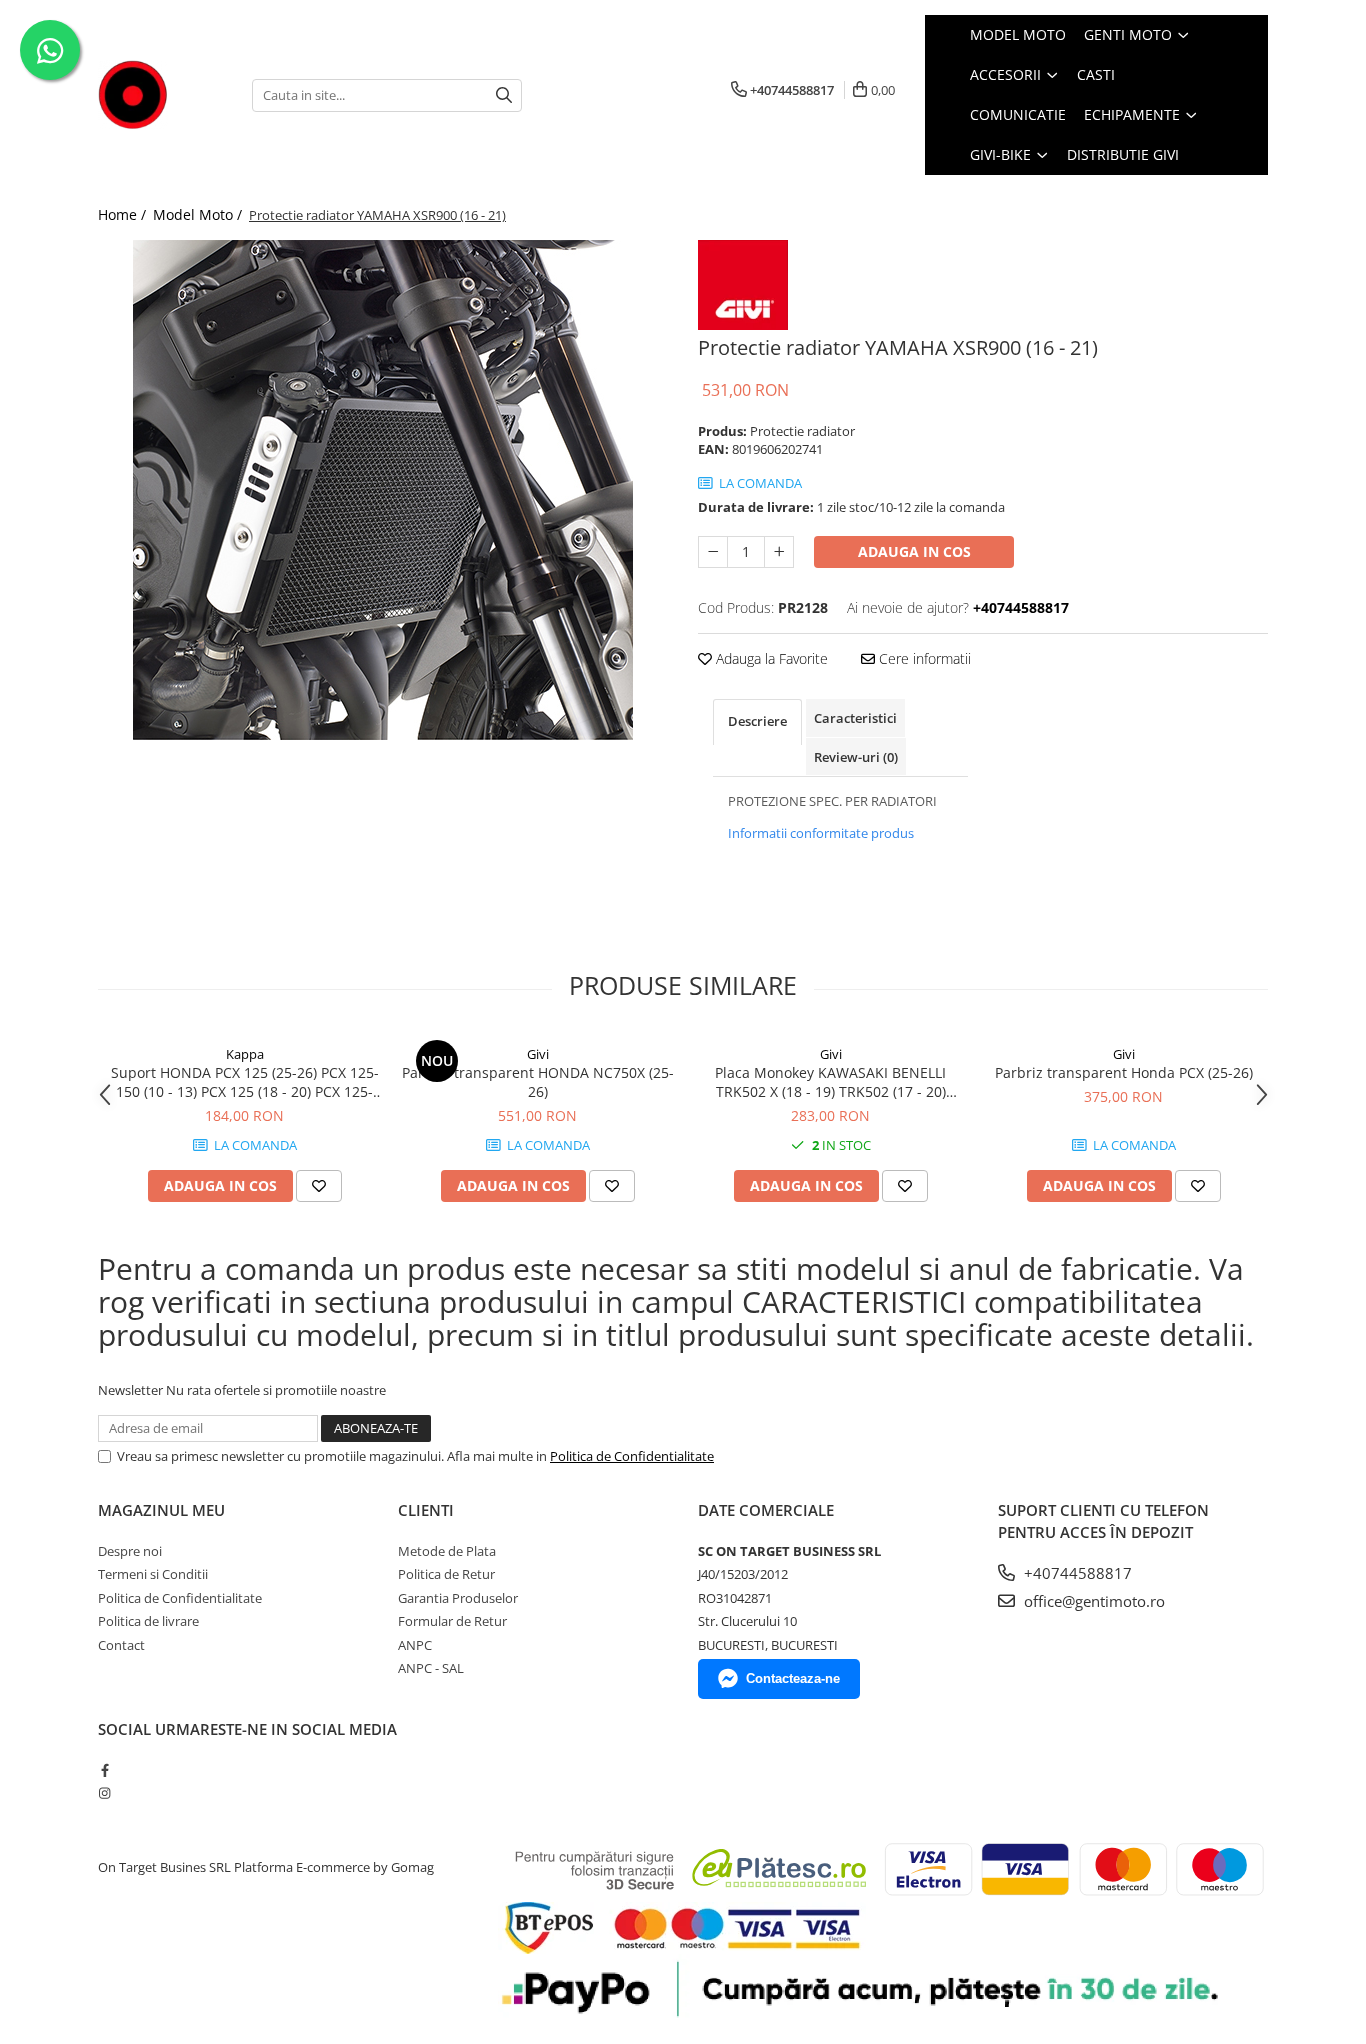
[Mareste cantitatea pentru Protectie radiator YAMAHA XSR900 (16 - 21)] (779, 552)
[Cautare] (504, 95)
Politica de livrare (148, 1621)
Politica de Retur (446, 1574)
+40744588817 (1076, 1573)
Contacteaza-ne (793, 1678)
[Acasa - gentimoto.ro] (160, 95)
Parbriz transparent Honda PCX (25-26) (1124, 1072)
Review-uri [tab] (856, 757)
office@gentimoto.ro (1092, 1601)
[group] (383, 490)
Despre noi (130, 1551)
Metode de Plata (447, 1551)
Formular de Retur (452, 1621)
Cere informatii (923, 658)
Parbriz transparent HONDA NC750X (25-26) (538, 1082)
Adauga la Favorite (770, 658)
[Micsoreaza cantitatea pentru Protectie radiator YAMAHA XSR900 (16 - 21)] (713, 552)
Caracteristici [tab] (855, 718)
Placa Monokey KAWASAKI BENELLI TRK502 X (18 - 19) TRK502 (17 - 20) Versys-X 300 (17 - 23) (830, 1082)
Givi (538, 1054)
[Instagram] (104, 1793)
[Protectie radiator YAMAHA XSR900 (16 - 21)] (383, 490)
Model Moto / (199, 214)
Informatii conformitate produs (821, 833)
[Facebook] (104, 1770)
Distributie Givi (1123, 154)
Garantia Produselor (458, 1598)
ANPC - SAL (431, 1668)
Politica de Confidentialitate (632, 1456)
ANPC (415, 1645)
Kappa (245, 1054)
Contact (121, 1645)
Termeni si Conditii (153, 1574)
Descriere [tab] (757, 721)
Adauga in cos (914, 551)
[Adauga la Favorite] (319, 1186)
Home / (124, 214)
